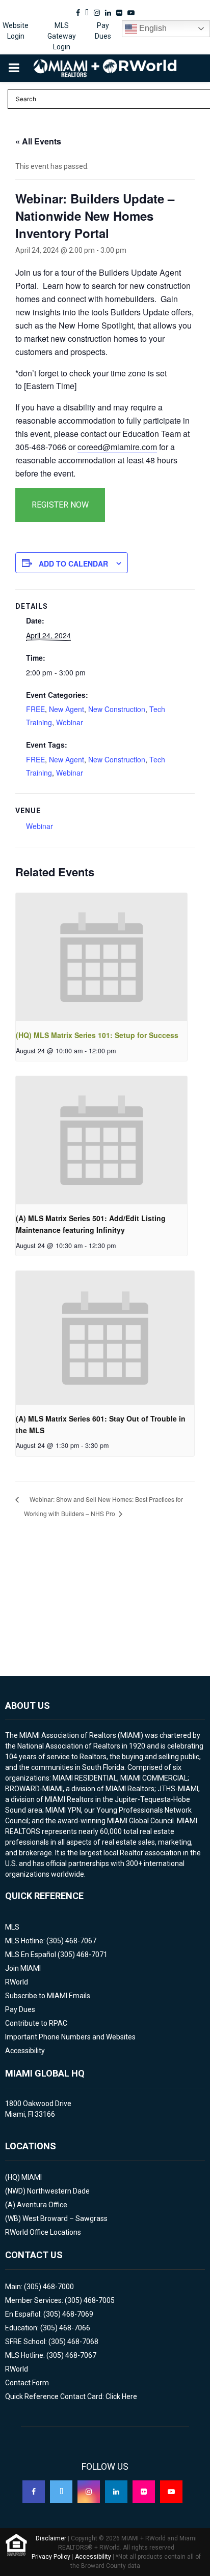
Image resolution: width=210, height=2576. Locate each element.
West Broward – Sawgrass (65, 2218)
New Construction (117, 709)
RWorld (17, 1982)
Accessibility (25, 2051)
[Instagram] (89, 2492)
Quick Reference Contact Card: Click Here (71, 2396)
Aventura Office (42, 2205)
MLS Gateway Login (62, 36)
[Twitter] (61, 2492)
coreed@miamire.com (117, 447)
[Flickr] (144, 2492)
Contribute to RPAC (36, 2023)
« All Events (38, 141)
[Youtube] (171, 2492)
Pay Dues (103, 31)
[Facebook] (34, 2492)
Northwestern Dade (58, 2191)
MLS (12, 1927)
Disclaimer (51, 2538)
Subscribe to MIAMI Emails (48, 1996)
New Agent (67, 709)
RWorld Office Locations (43, 2232)
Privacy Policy (51, 2557)
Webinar (70, 722)
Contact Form (27, 2383)
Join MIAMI (23, 1968)
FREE (35, 709)
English (152, 28)
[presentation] (101, 957)
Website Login (16, 31)
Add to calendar (73, 564)
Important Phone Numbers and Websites (70, 2037)
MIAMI (32, 2177)
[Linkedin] (116, 2492)
